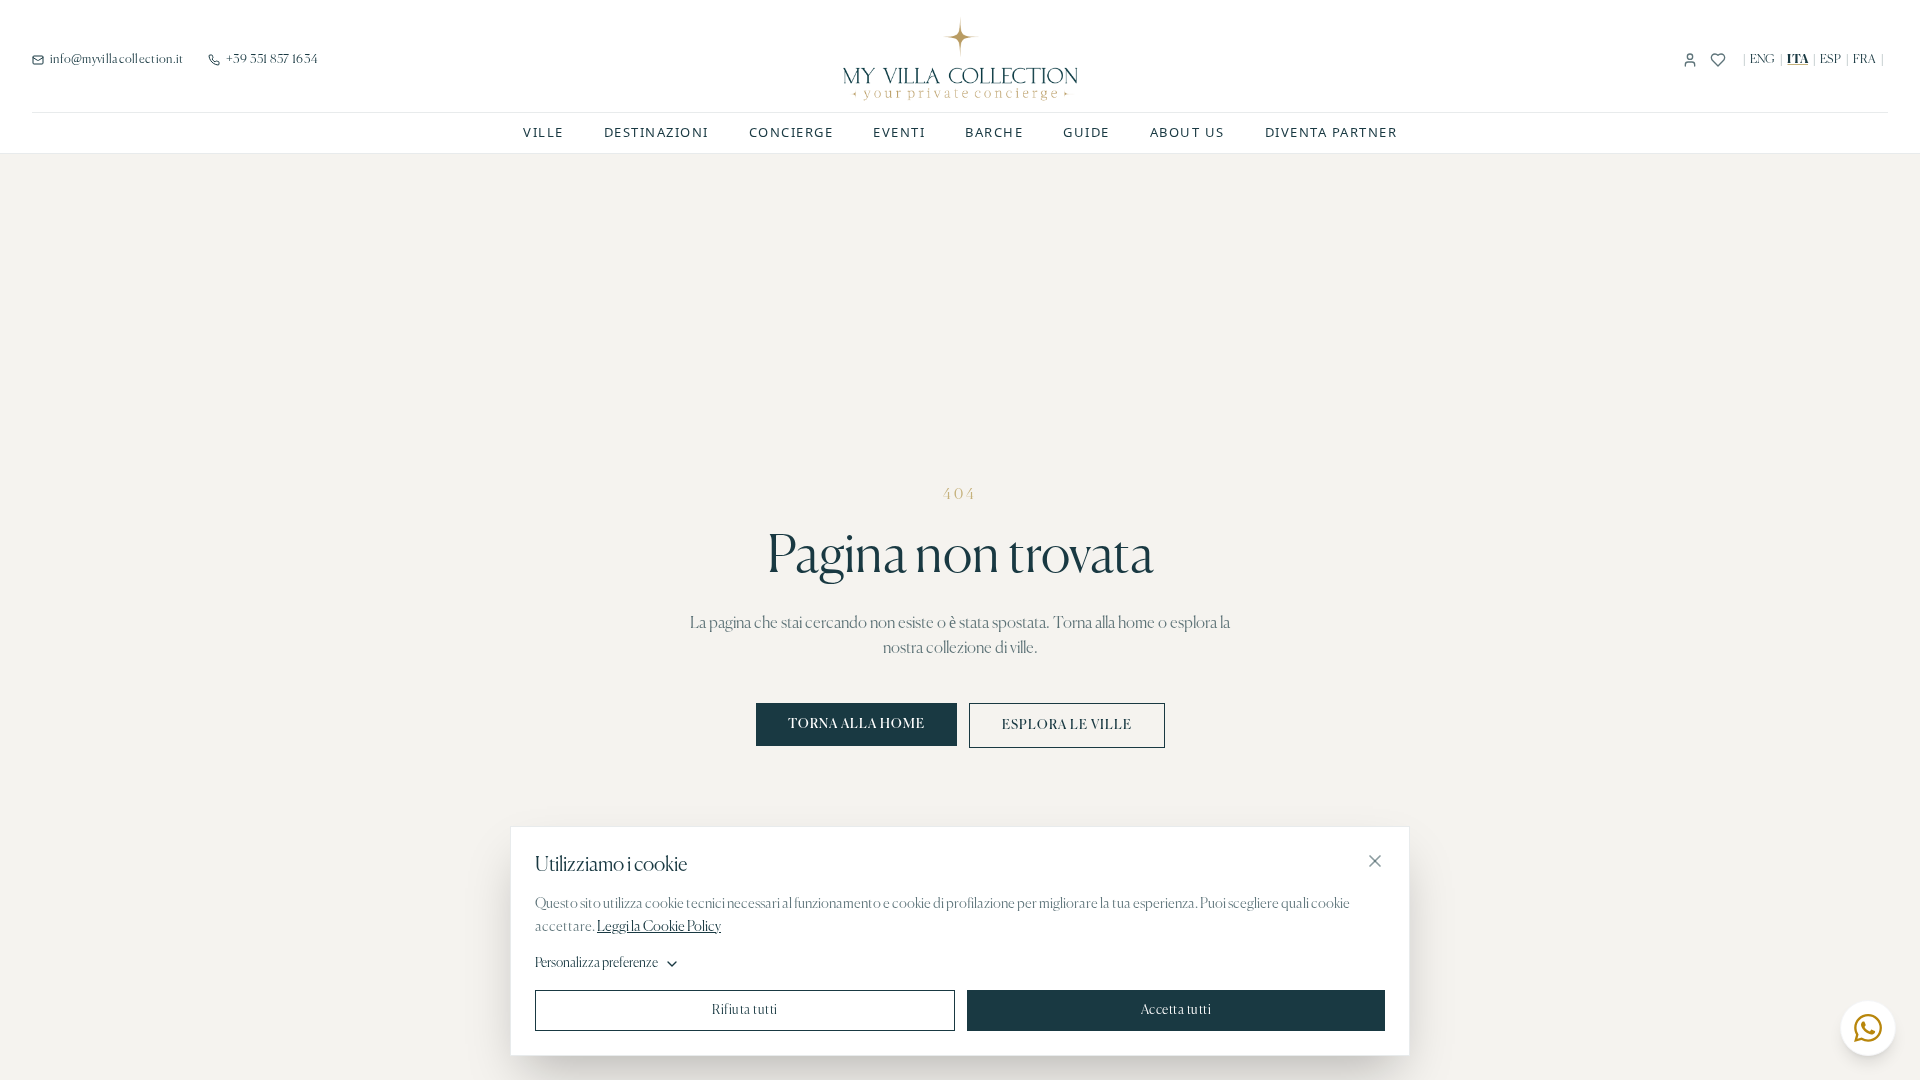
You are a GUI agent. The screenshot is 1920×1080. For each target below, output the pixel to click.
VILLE (543, 132)
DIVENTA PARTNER (1331, 132)
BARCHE (994, 132)
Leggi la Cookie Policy (659, 927)
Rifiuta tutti (745, 1010)
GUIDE (1086, 132)
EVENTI (899, 132)
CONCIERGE (791, 132)
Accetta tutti (1176, 1010)
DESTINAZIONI (656, 132)
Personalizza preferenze (596, 963)
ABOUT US (1187, 132)
